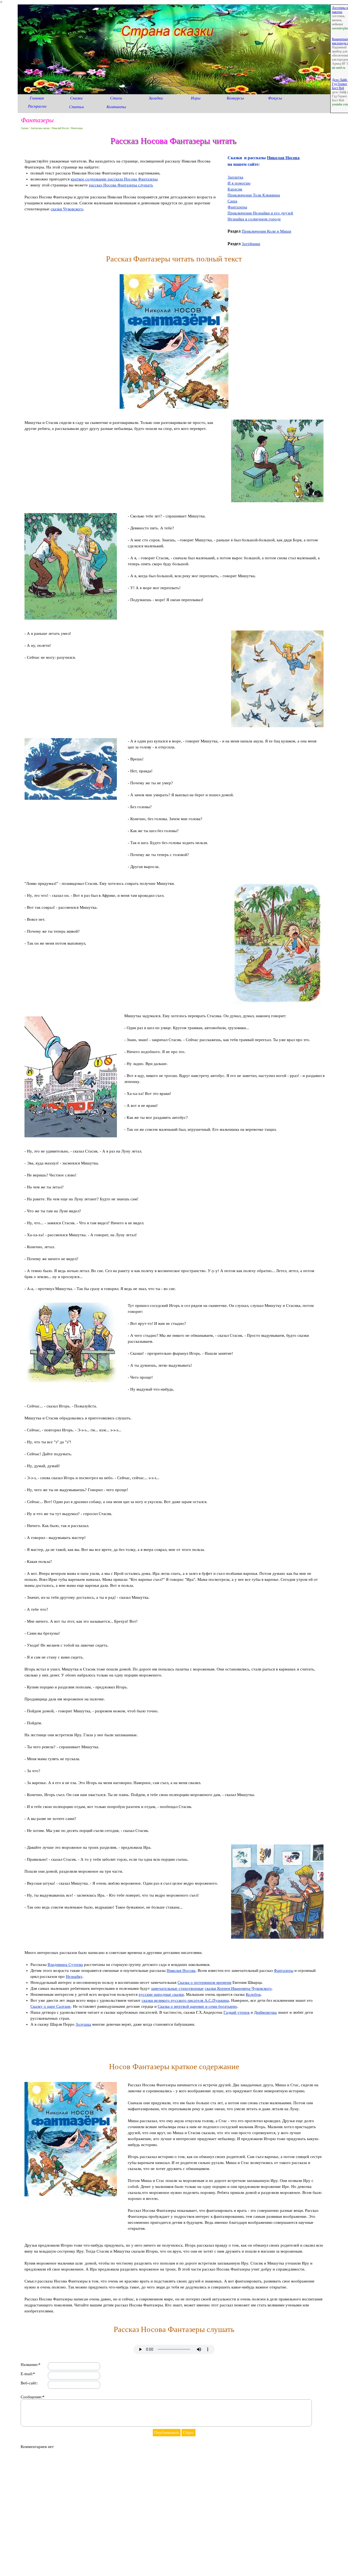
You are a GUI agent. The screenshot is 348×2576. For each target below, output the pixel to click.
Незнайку (74, 1977)
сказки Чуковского (67, 209)
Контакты (116, 107)
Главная (37, 98)
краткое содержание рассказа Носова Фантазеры (114, 179)
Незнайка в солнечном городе (254, 219)
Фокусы (275, 98)
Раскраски (37, 106)
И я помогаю (239, 183)
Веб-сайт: (29, 2383)
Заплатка (235, 177)
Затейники (251, 244)
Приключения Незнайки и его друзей (260, 213)
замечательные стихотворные (177, 1988)
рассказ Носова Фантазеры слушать (121, 185)
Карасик (235, 189)
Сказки (76, 98)
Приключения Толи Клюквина (254, 195)
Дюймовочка (265, 2012)
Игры (196, 98)
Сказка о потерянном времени (204, 1982)
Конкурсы (235, 98)
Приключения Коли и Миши (266, 231)
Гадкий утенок (237, 2012)
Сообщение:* (33, 2397)
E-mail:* (28, 2374)
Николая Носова (283, 158)
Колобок (253, 1994)
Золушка (83, 2024)
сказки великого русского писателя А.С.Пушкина (185, 2000)
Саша (232, 201)
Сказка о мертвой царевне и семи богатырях (197, 2006)
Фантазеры (237, 207)
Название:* (31, 2365)
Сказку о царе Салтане (51, 2006)
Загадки (156, 98)
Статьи (77, 107)
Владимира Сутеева (65, 1965)
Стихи (116, 98)
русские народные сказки (161, 1994)
